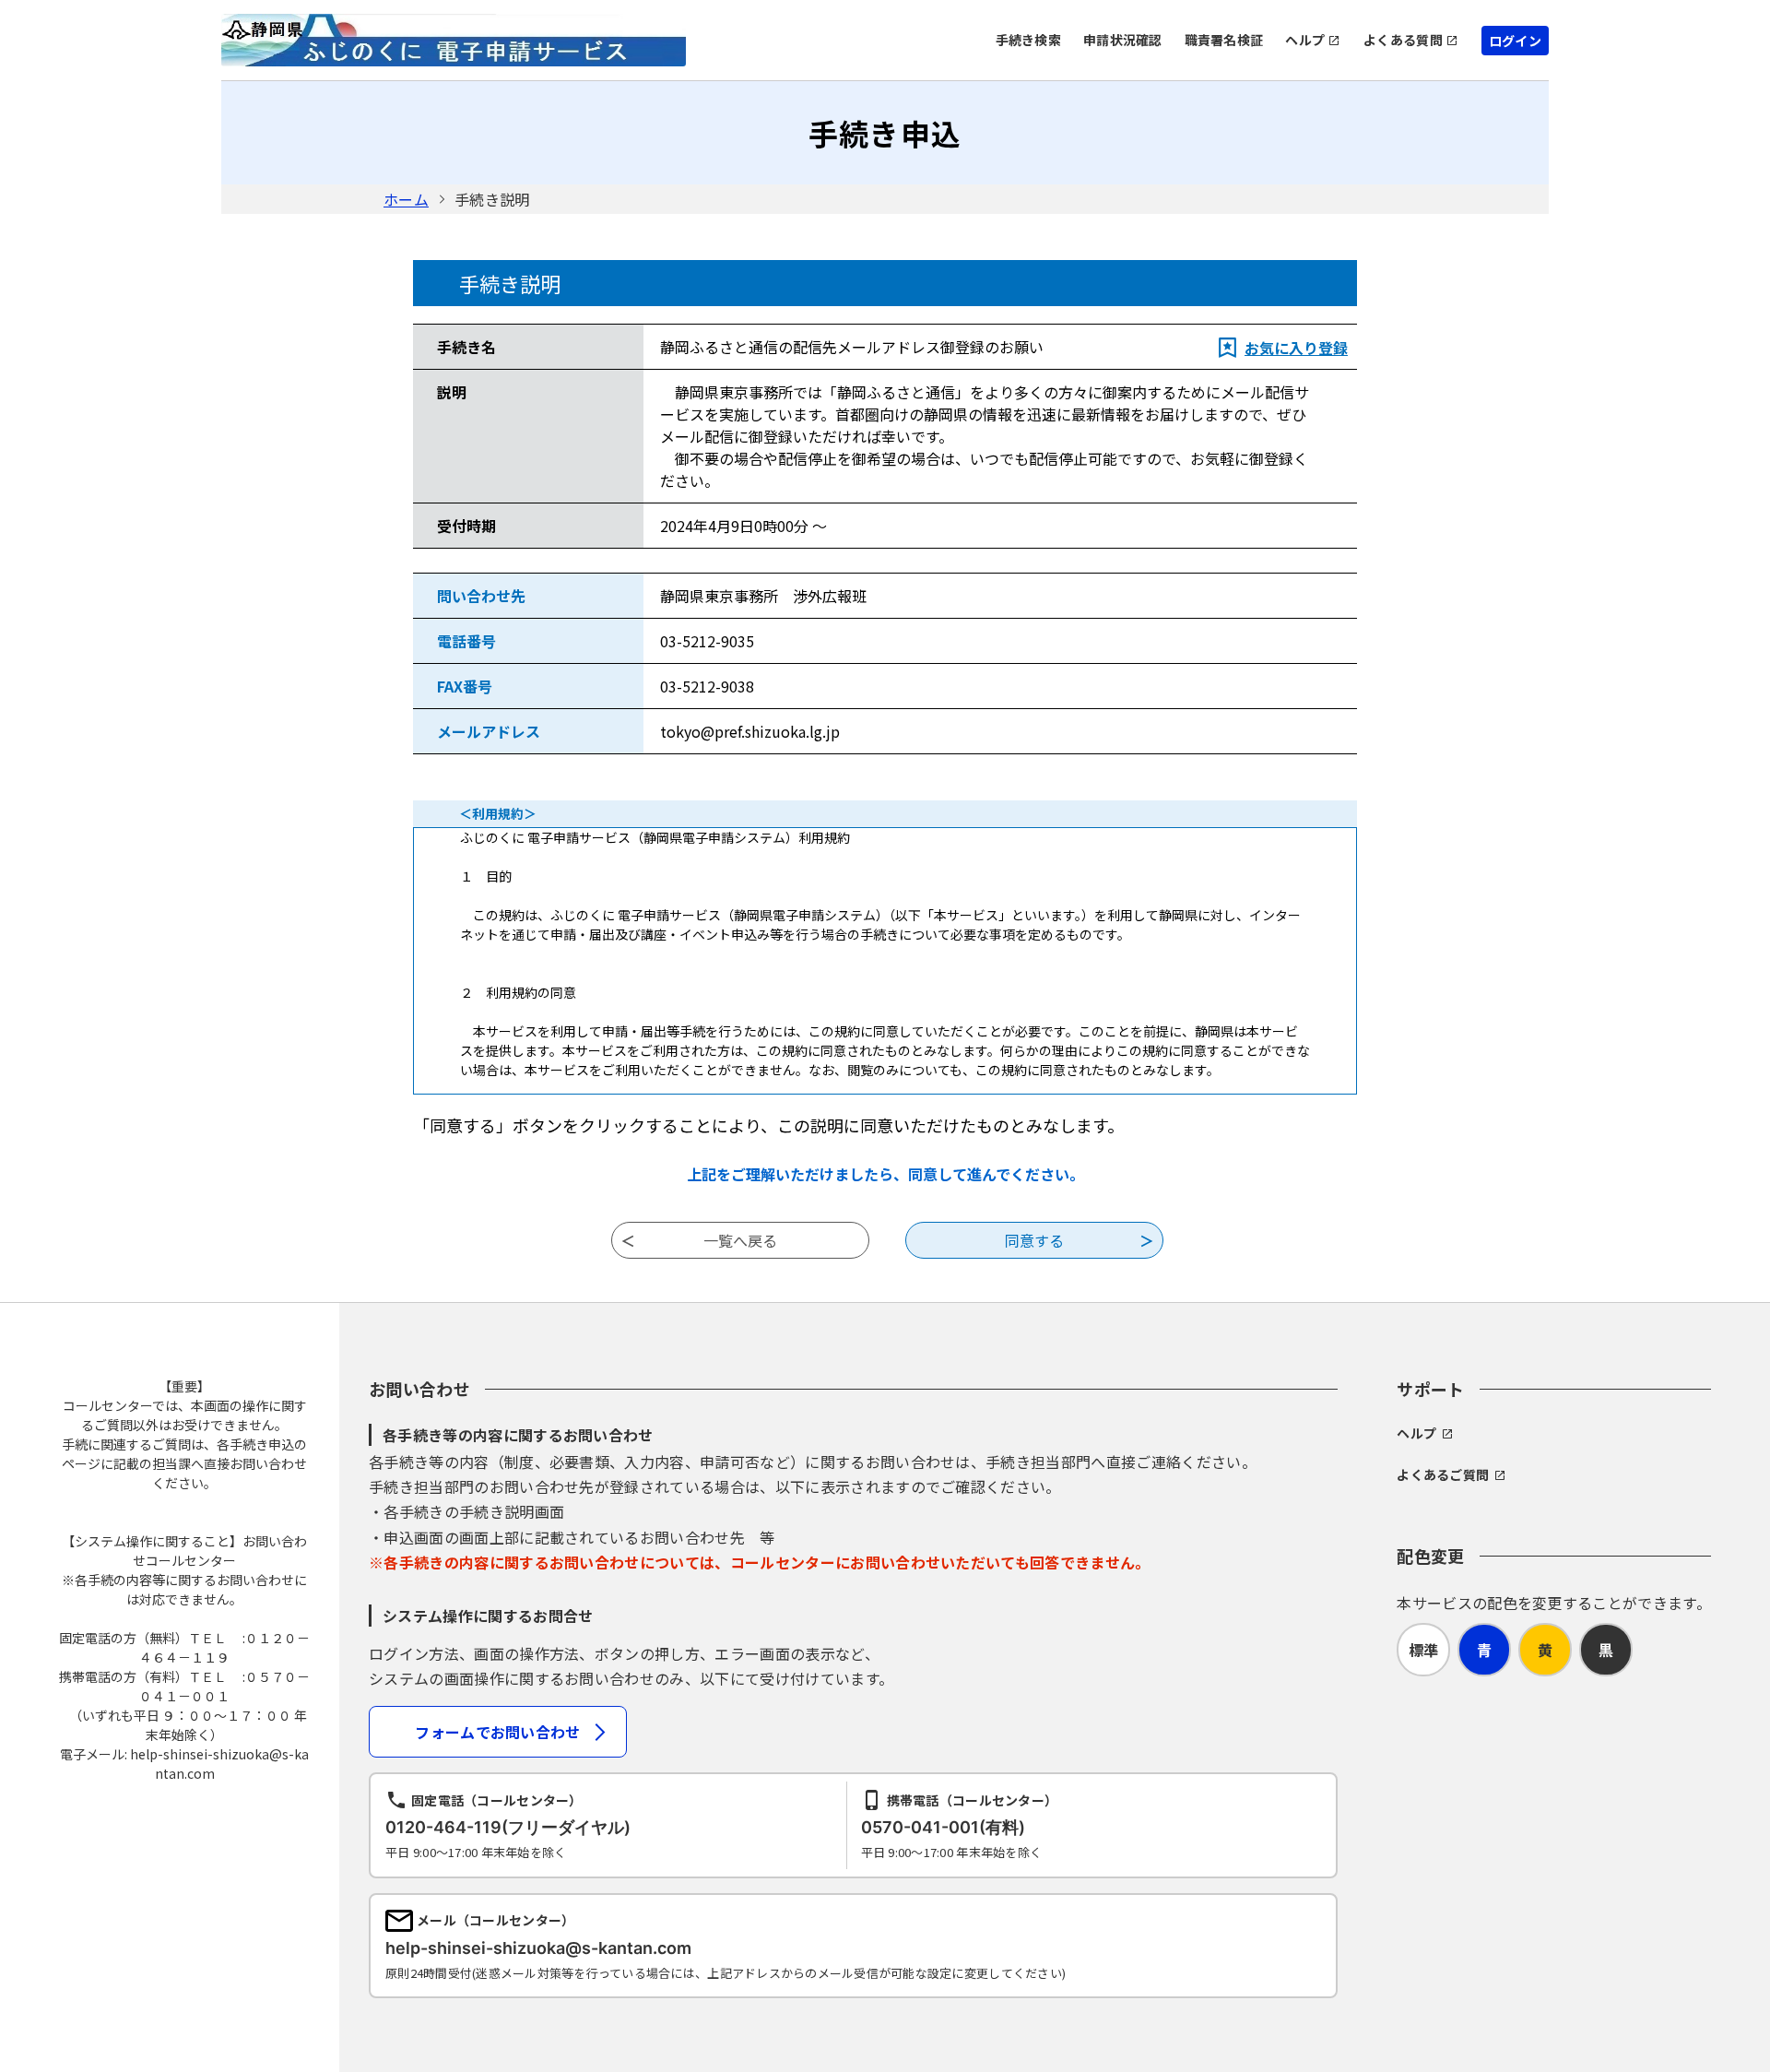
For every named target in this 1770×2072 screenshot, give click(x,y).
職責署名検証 (1224, 40)
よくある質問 (1403, 40)
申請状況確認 (1123, 40)
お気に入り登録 (1296, 348)
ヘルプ (1305, 40)
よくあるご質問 (1443, 1474)
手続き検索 (1028, 40)
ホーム (406, 199)
